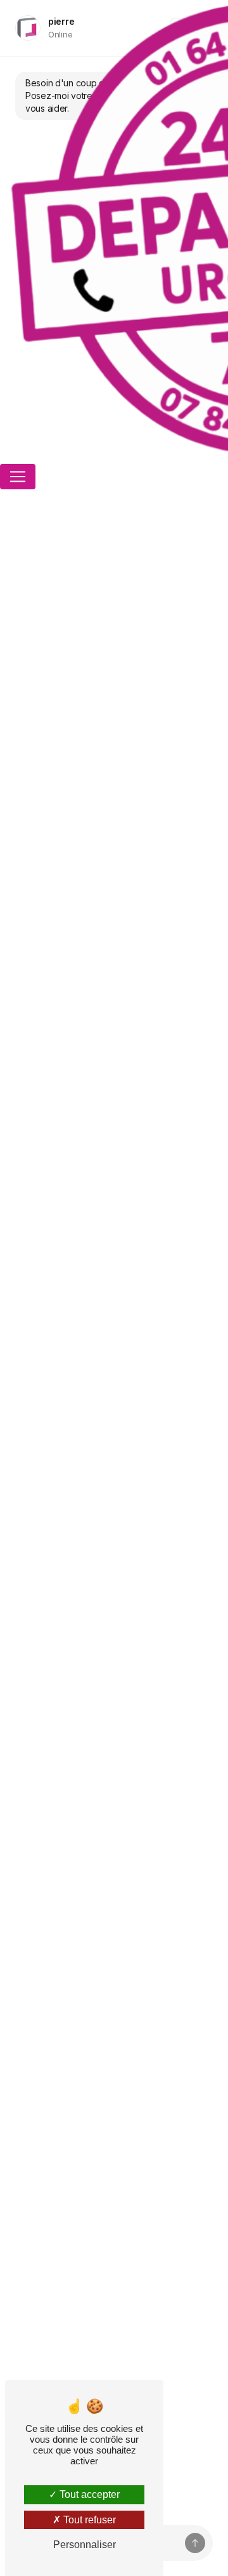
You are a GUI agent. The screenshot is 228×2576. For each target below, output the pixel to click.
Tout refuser (88, 2520)
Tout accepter (88, 2494)
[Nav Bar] (18, 477)
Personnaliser (85, 2545)
